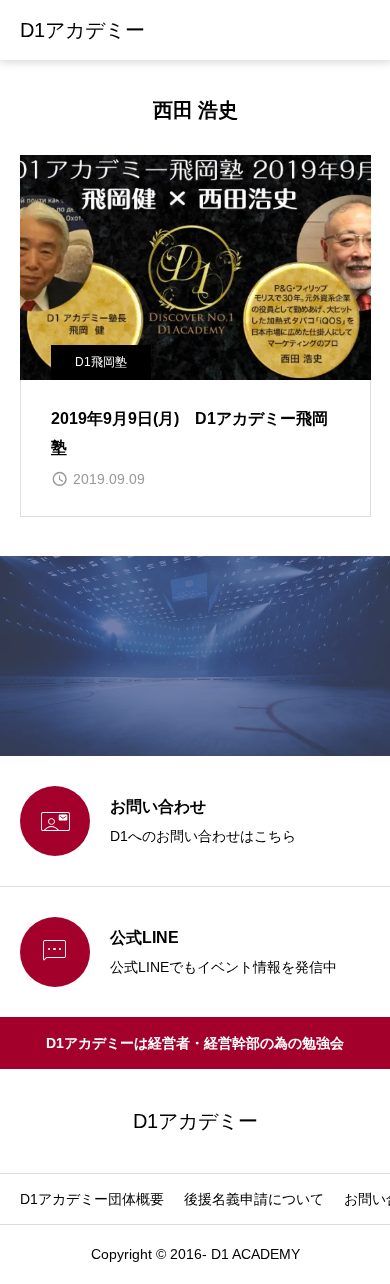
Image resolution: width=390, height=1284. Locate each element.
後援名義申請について (254, 1199)
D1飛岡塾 (101, 362)
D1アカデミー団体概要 (92, 1199)
